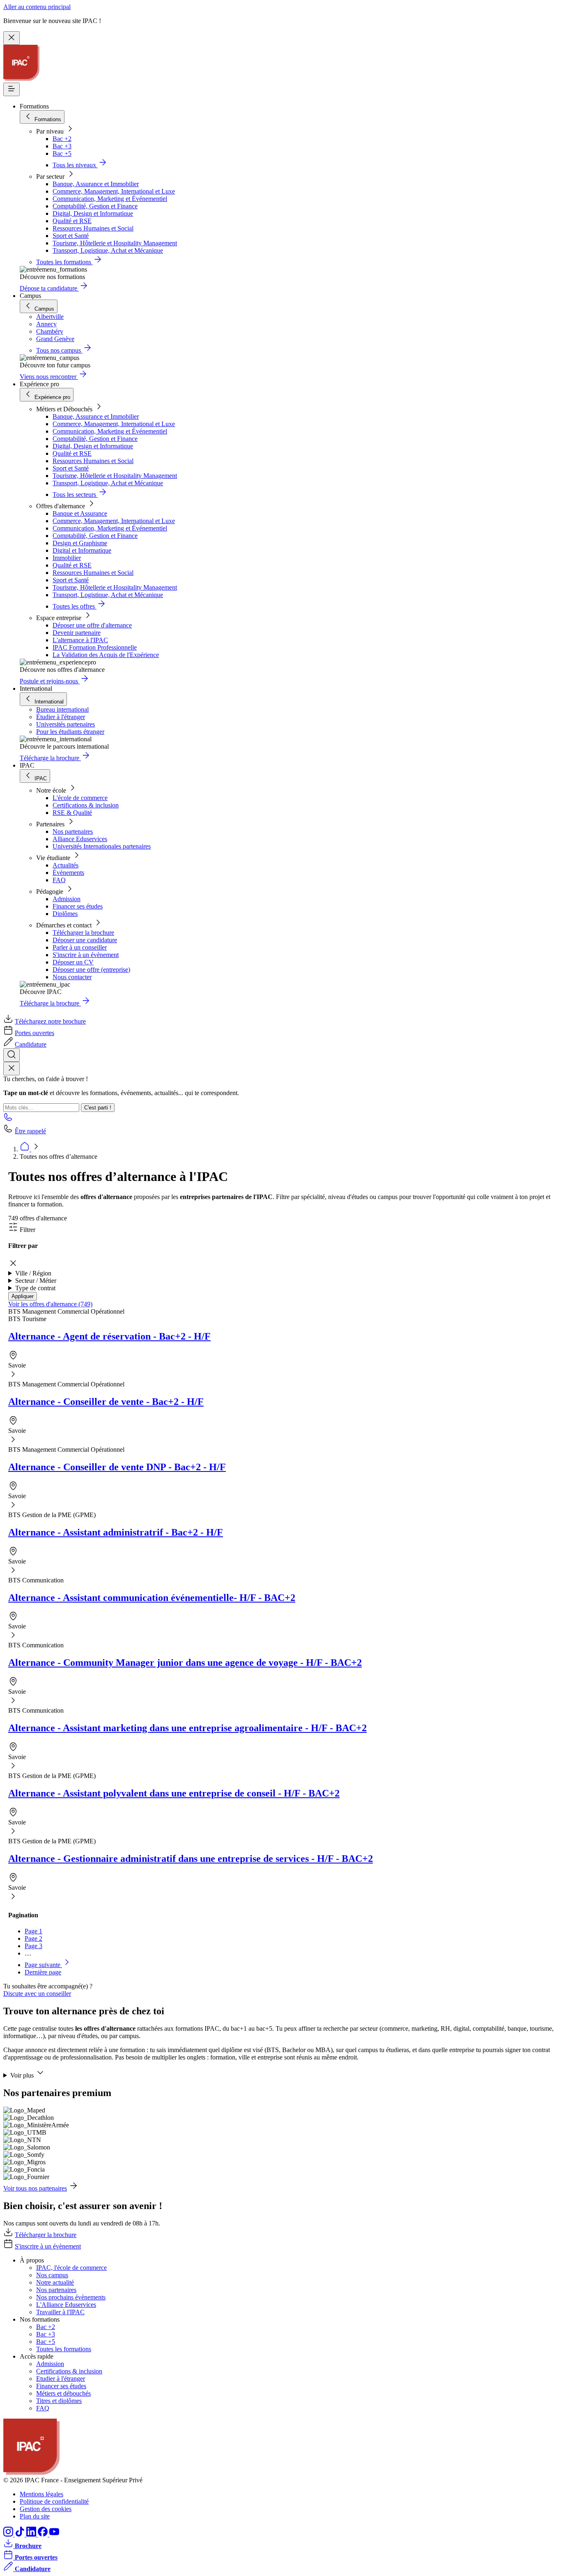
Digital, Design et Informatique (93, 213)
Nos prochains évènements (71, 2297)
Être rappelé (30, 1131)
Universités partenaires (66, 724)
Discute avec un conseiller (37, 1994)
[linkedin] (32, 2534)
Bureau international (62, 709)
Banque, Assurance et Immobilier (96, 184)
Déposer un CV (73, 962)
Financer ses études (78, 906)
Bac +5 (62, 153)
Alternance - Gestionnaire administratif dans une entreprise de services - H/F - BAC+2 (191, 1859)
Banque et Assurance (80, 513)
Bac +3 (62, 146)
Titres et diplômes (59, 2401)
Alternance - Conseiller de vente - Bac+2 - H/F (106, 1402)
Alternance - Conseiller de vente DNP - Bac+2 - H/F (117, 1467)
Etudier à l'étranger (61, 2379)
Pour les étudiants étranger (70, 732)
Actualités (66, 865)
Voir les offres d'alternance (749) (50, 1304)
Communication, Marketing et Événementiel (110, 199)
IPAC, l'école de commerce (71, 2268)
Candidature (31, 1044)
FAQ (59, 880)
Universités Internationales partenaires (102, 846)
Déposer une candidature (85, 940)
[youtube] (54, 2534)
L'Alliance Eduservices (66, 2305)
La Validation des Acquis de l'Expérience (106, 655)
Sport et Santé (71, 236)
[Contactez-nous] (8, 1120)
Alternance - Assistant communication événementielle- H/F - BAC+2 (152, 1598)
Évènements (68, 873)
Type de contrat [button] (35, 1288)
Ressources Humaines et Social (93, 228)
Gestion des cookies (46, 2509)
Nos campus (52, 2275)
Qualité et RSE (72, 221)
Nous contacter (72, 977)
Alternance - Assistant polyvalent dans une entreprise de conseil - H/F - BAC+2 (174, 1793)
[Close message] (11, 38)
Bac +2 (62, 139)
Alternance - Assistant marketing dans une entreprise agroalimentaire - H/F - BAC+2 (187, 1728)
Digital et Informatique (82, 550)
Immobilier (67, 558)
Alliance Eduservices (80, 839)
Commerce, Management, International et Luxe (114, 191)
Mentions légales (41, 2494)
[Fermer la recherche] (11, 1069)
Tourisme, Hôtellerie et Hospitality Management (115, 243)
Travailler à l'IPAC (60, 2312)
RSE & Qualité (72, 813)
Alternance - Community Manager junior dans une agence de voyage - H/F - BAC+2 (185, 1663)
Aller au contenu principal (37, 7)
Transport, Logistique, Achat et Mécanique (108, 250)
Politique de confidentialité (54, 2501)
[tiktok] (21, 2534)
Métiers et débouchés (63, 2393)
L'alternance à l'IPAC (80, 640)
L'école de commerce (80, 798)
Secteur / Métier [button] (36, 1281)
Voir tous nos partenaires (35, 2188)
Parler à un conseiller (80, 947)
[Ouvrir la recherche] (11, 1055)
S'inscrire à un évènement (86, 955)
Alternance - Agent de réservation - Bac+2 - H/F (109, 1336)
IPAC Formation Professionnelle (95, 647)
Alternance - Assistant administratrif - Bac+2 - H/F (116, 1532)
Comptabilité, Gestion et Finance (95, 206)
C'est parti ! (98, 1108)
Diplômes (65, 914)
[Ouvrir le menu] (11, 89)
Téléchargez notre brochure (50, 1021)
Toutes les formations (64, 2349)
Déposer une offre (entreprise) (91, 970)
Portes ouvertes (34, 1033)
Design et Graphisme (80, 543)
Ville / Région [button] (33, 1273)
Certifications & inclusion (86, 805)
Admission (67, 899)
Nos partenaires (73, 831)
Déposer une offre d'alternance (92, 625)
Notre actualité (55, 2282)
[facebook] (44, 2534)
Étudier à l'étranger (61, 717)
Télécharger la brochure (83, 933)
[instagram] (9, 2534)
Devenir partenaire (77, 633)
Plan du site (35, 2516)
